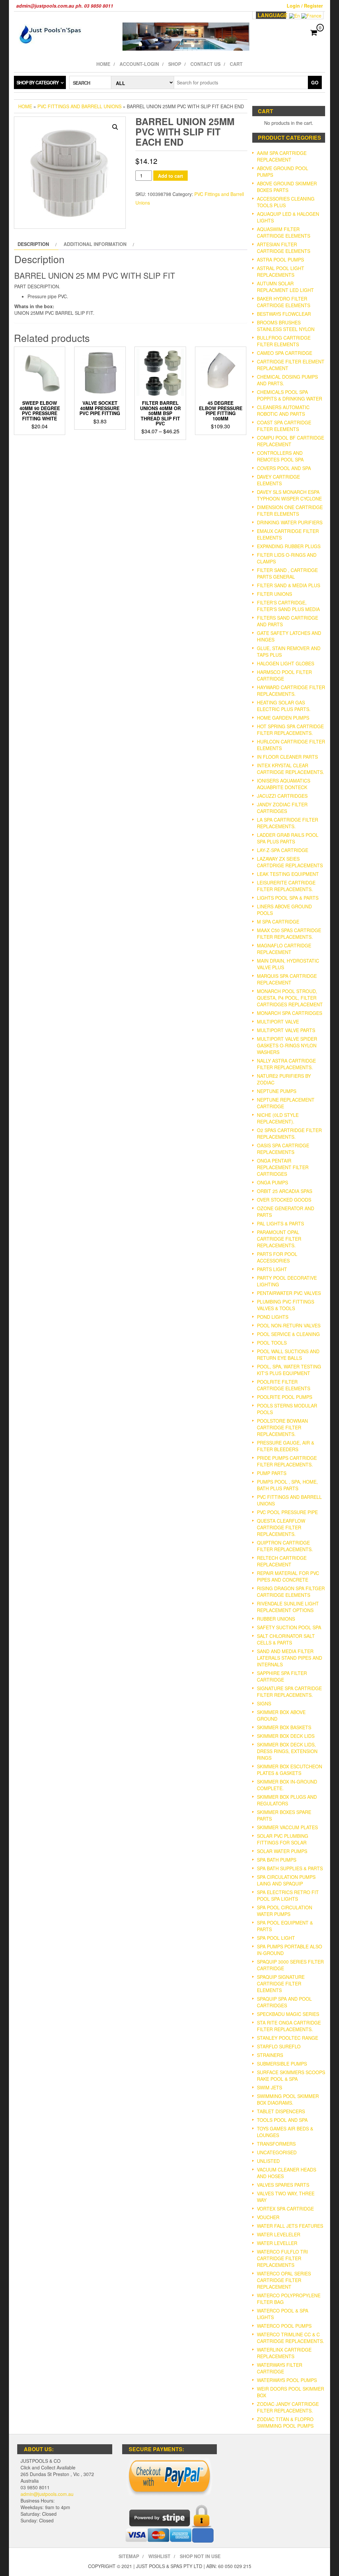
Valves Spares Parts (283, 2185)
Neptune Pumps (277, 1091)
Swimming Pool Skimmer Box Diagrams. (288, 2099)
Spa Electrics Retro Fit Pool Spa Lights (288, 1895)
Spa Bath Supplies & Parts (290, 1868)
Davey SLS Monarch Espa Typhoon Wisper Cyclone (289, 495)
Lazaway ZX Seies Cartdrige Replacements (290, 862)
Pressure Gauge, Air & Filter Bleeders (286, 1446)
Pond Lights (273, 1317)
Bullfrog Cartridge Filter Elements (284, 341)
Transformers (276, 2144)
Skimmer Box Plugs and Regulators (287, 1800)
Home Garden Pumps (283, 718)
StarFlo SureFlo (279, 2046)
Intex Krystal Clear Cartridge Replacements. (291, 769)
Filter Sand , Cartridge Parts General (287, 573)
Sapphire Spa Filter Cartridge (282, 1676)
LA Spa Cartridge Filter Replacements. (288, 823)
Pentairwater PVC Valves (289, 1293)
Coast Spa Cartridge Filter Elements (284, 426)
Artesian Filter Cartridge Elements (284, 248)
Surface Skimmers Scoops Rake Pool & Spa (291, 2075)
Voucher (268, 2217)
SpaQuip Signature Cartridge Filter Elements (281, 1983)
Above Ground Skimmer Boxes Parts (287, 187)
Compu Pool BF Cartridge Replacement (291, 441)
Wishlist (159, 2556)
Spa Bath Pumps (277, 1860)
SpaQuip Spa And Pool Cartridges (284, 2002)
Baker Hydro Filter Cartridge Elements (284, 302)
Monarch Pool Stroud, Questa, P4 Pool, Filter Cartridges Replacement (290, 998)
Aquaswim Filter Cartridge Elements (284, 232)
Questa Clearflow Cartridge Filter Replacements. (281, 1527)
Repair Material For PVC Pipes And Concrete (288, 1576)
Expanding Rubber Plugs (289, 546)
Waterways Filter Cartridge (280, 2368)
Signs (264, 1703)
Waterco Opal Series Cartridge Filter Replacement (284, 2280)
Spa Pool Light (276, 1938)
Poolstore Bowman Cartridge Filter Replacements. (282, 1427)
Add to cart (170, 176)
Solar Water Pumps (282, 1851)
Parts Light (272, 1269)
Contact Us (205, 64)
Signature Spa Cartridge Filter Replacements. (289, 1692)
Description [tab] (33, 244)
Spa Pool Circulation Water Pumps (285, 1911)
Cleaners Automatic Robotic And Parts (283, 410)
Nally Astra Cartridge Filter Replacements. (286, 1064)
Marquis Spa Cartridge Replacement (287, 979)
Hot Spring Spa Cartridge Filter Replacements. (290, 730)
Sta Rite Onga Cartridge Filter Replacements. (289, 2026)
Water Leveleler (279, 2234)
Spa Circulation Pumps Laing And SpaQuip (286, 1880)
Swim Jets (269, 2087)
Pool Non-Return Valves (289, 1325)
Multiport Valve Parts (286, 1030)
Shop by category (38, 82)
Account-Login (139, 64)
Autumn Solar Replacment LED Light (285, 287)
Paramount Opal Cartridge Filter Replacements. (279, 1239)
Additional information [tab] (95, 244)
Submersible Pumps (282, 2064)
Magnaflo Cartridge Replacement (284, 949)
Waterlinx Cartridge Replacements (284, 2353)
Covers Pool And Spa (284, 468)
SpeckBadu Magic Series (288, 2014)
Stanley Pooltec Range (288, 2038)
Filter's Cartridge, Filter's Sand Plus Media (288, 606)
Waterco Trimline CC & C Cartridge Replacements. (291, 2338)
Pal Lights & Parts (280, 1223)
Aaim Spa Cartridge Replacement (282, 156)
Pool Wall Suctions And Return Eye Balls (288, 1355)
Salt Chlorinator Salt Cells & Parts (286, 1639)
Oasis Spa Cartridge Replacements (283, 1149)
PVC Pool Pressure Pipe (287, 1512)
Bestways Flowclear (284, 314)
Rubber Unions (276, 1619)
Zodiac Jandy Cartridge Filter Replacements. (288, 2407)
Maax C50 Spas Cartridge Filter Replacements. (289, 933)
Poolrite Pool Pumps (285, 1397)
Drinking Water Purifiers (290, 522)
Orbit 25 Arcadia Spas (285, 1191)
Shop (175, 64)
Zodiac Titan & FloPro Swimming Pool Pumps (285, 2422)
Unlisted (268, 2161)
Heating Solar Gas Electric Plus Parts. (284, 706)
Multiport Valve (278, 1022)
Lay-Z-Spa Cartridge (283, 850)
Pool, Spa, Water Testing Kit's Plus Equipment (289, 1370)
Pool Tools (272, 1343)
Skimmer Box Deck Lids (286, 1736)
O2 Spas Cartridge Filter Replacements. (289, 1133)
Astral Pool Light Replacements (281, 271)
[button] (115, 127)
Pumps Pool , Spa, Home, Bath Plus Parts (287, 1485)
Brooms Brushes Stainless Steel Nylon (286, 326)
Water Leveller (277, 2243)
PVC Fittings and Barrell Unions (79, 106)
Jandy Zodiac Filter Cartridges (282, 808)
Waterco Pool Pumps (284, 2326)
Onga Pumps (272, 1182)
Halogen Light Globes (286, 663)
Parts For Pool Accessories (277, 1257)
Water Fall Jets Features (290, 2226)
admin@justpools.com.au (47, 2494)
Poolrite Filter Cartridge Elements (284, 1385)
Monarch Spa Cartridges (290, 1013)
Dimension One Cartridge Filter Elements (290, 510)
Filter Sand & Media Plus (289, 585)
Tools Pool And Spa (282, 2120)
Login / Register (305, 6)
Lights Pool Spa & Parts (288, 898)
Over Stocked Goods (284, 1200)
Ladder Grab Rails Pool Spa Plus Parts (288, 838)
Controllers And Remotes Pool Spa (280, 456)
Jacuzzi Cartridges (282, 796)
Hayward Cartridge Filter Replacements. (291, 691)
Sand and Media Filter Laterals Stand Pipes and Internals (290, 1658)
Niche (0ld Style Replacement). (278, 1118)
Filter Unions (274, 594)
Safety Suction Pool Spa (289, 1627)
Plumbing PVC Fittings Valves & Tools (286, 1305)
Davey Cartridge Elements (278, 480)
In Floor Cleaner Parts (287, 757)
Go (315, 82)
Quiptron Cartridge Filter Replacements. (285, 1546)
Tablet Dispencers (281, 2111)
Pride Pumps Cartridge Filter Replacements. (287, 1461)
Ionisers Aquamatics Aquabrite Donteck (284, 784)
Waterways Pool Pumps (287, 2380)
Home (103, 64)
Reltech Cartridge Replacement (282, 1561)
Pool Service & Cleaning (288, 1334)
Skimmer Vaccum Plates (287, 1827)
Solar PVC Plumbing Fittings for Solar (283, 1839)
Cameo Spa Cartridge (285, 353)
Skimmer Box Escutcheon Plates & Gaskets (290, 1770)
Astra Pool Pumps (280, 260)
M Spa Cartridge (278, 922)
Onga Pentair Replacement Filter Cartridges (283, 1167)
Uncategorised (277, 2152)
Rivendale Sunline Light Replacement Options (288, 1607)
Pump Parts (272, 1473)
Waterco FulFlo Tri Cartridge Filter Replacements (282, 2258)
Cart (236, 64)
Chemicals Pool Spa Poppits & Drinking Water (290, 395)
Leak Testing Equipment (288, 874)
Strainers (270, 2055)
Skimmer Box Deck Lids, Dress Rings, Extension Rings (287, 1751)
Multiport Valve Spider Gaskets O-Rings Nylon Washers (287, 1045)
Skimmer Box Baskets (284, 1727)
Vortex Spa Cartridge (285, 2209)
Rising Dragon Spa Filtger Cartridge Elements (291, 1592)
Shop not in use (200, 2556)
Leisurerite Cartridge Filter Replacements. (286, 886)
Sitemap (129, 2556)
